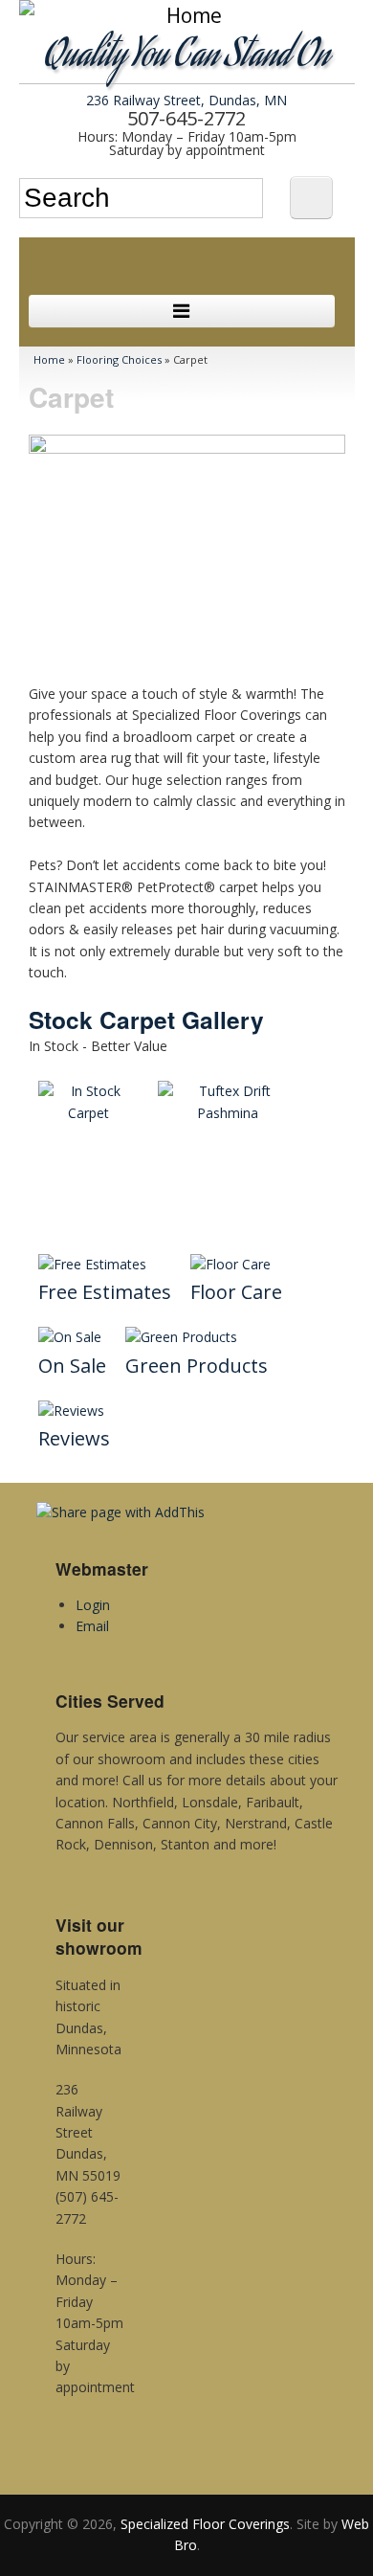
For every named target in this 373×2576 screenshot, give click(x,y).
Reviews (74, 1438)
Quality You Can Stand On (187, 58)
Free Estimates (105, 1292)
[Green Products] (181, 1337)
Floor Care (236, 1292)
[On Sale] (70, 1337)
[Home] (187, 16)
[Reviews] (71, 1411)
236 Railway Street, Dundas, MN (186, 100)
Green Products (197, 1366)
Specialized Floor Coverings (205, 2524)
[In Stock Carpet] (88, 1113)
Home (49, 359)
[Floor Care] (230, 1265)
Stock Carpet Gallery (146, 1019)
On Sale (72, 1366)
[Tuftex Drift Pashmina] (228, 1113)
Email (92, 1626)
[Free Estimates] (92, 1265)
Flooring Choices (119, 359)
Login (93, 1605)
